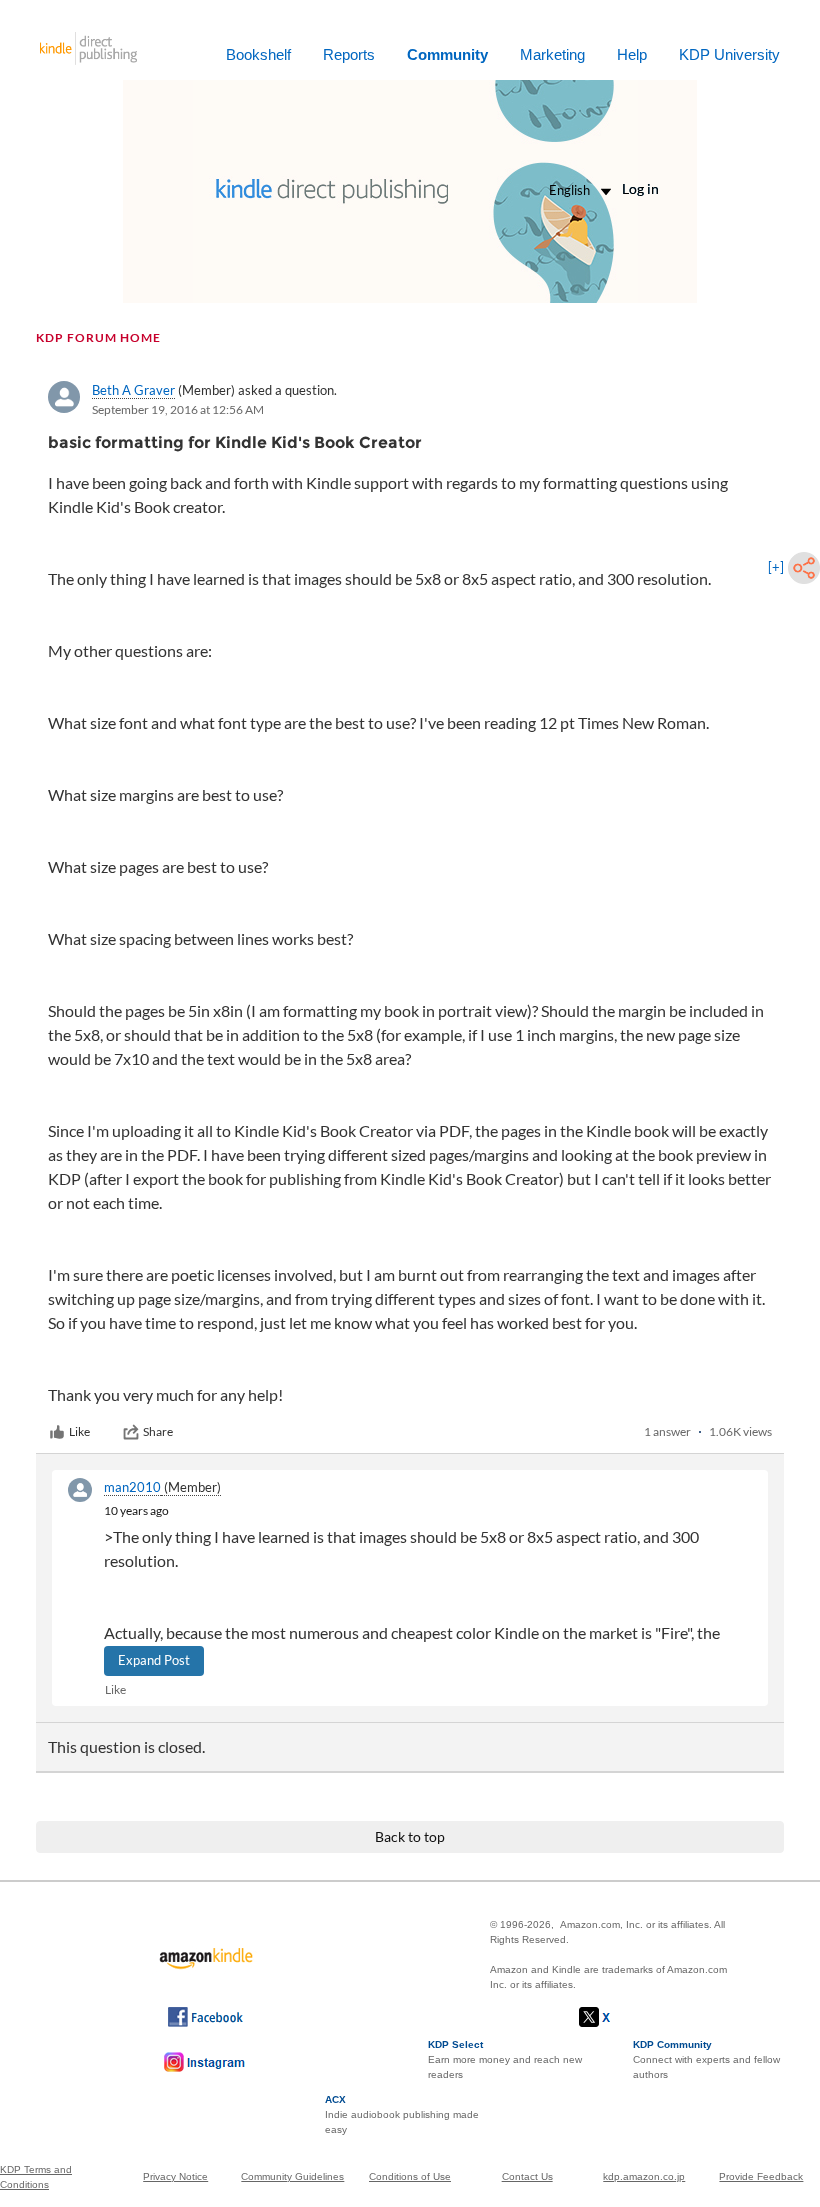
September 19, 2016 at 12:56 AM (178, 409)
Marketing (552, 54)
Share (158, 1431)
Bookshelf (258, 54)
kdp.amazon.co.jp (644, 2176)
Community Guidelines (292, 2176)
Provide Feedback (761, 2176)
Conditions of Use (410, 2176)
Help (632, 54)
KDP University (729, 54)
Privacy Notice (175, 2176)
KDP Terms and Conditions (36, 2177)
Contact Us (527, 2176)
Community (447, 54)
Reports (349, 54)
